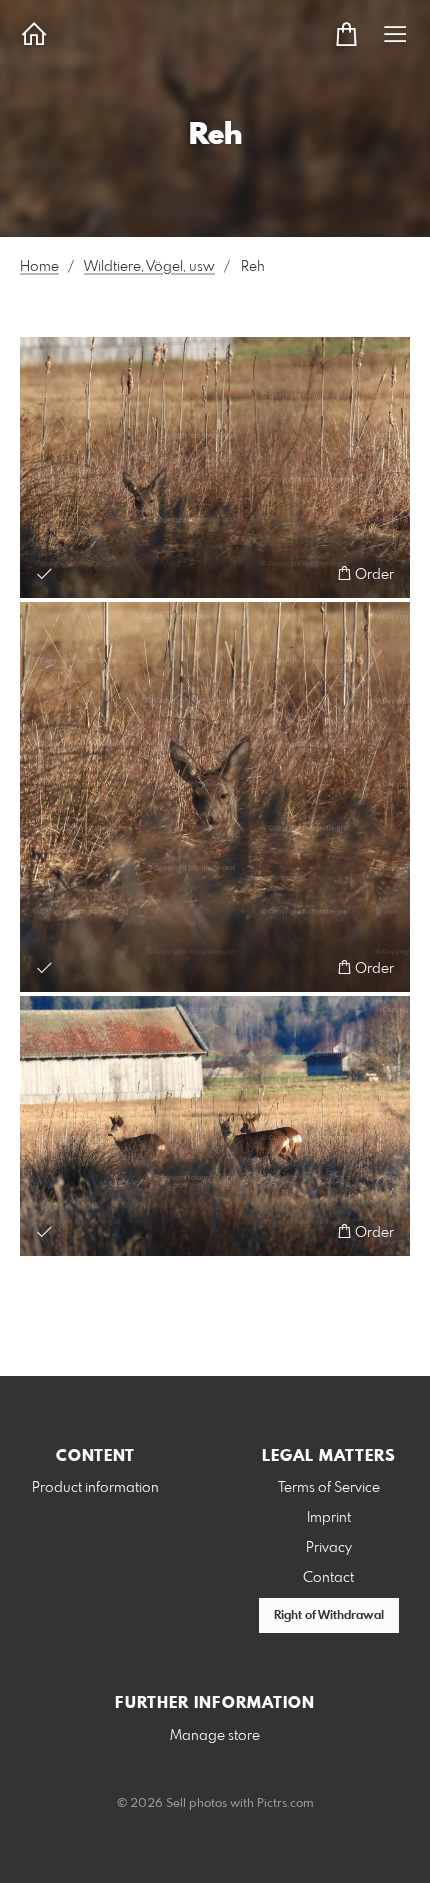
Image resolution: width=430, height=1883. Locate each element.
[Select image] (44, 573)
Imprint (329, 1518)
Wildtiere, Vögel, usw (149, 267)
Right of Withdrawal (329, 1616)
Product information (95, 1488)
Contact (328, 1578)
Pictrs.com (285, 1804)
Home (39, 267)
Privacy (329, 1548)
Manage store (215, 1736)
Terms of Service (329, 1488)
